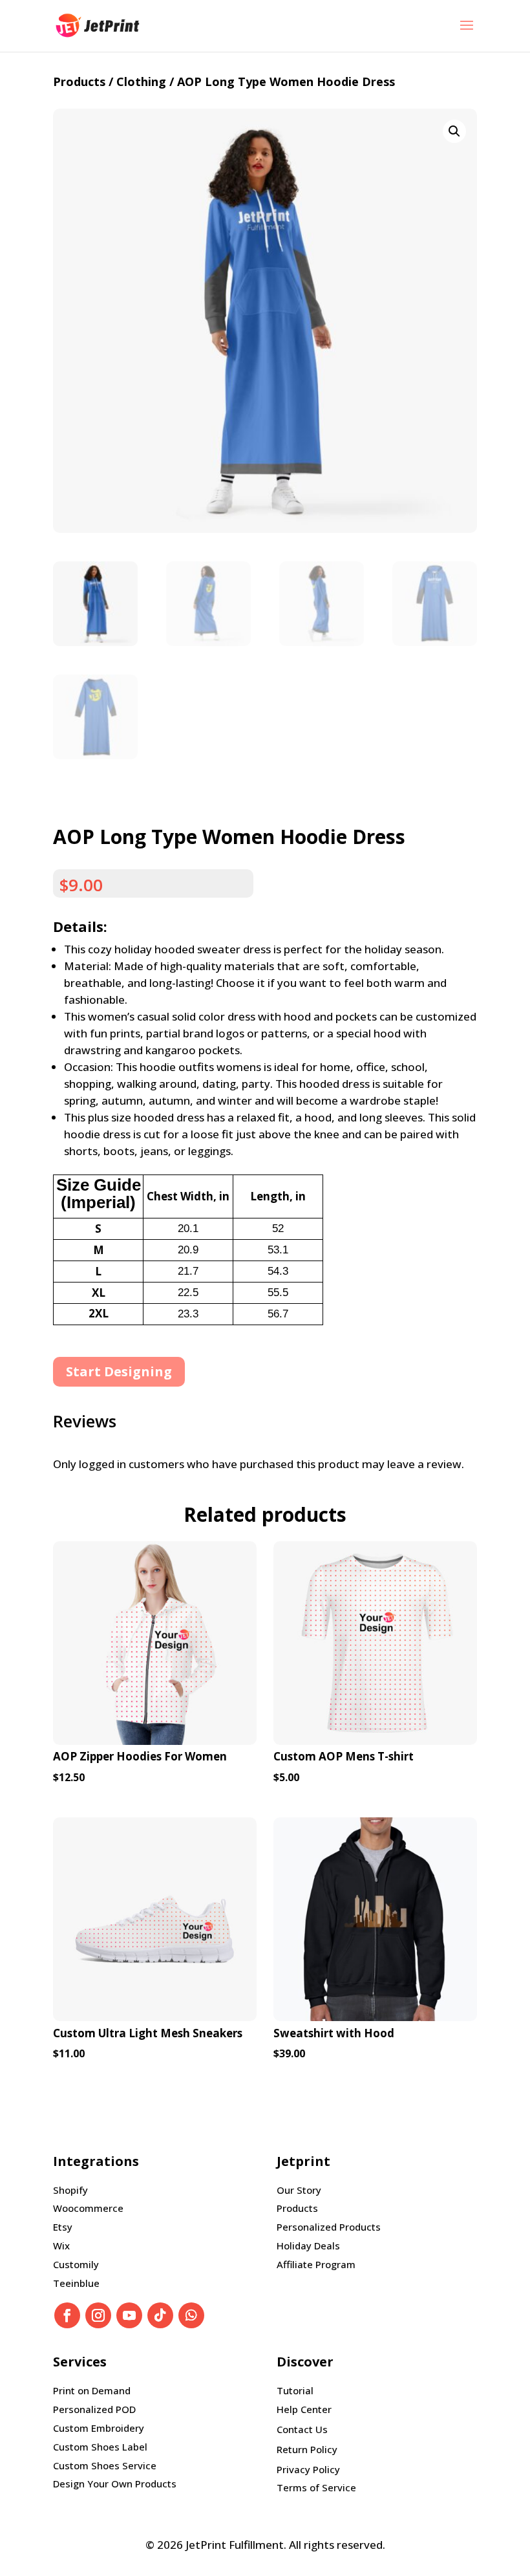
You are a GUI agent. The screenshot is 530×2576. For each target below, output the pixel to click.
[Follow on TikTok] (160, 2315)
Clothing (141, 81)
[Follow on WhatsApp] (191, 2315)
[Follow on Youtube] (129, 2315)
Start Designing (119, 1371)
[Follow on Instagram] (98, 2315)
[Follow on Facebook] (67, 2315)
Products (79, 81)
